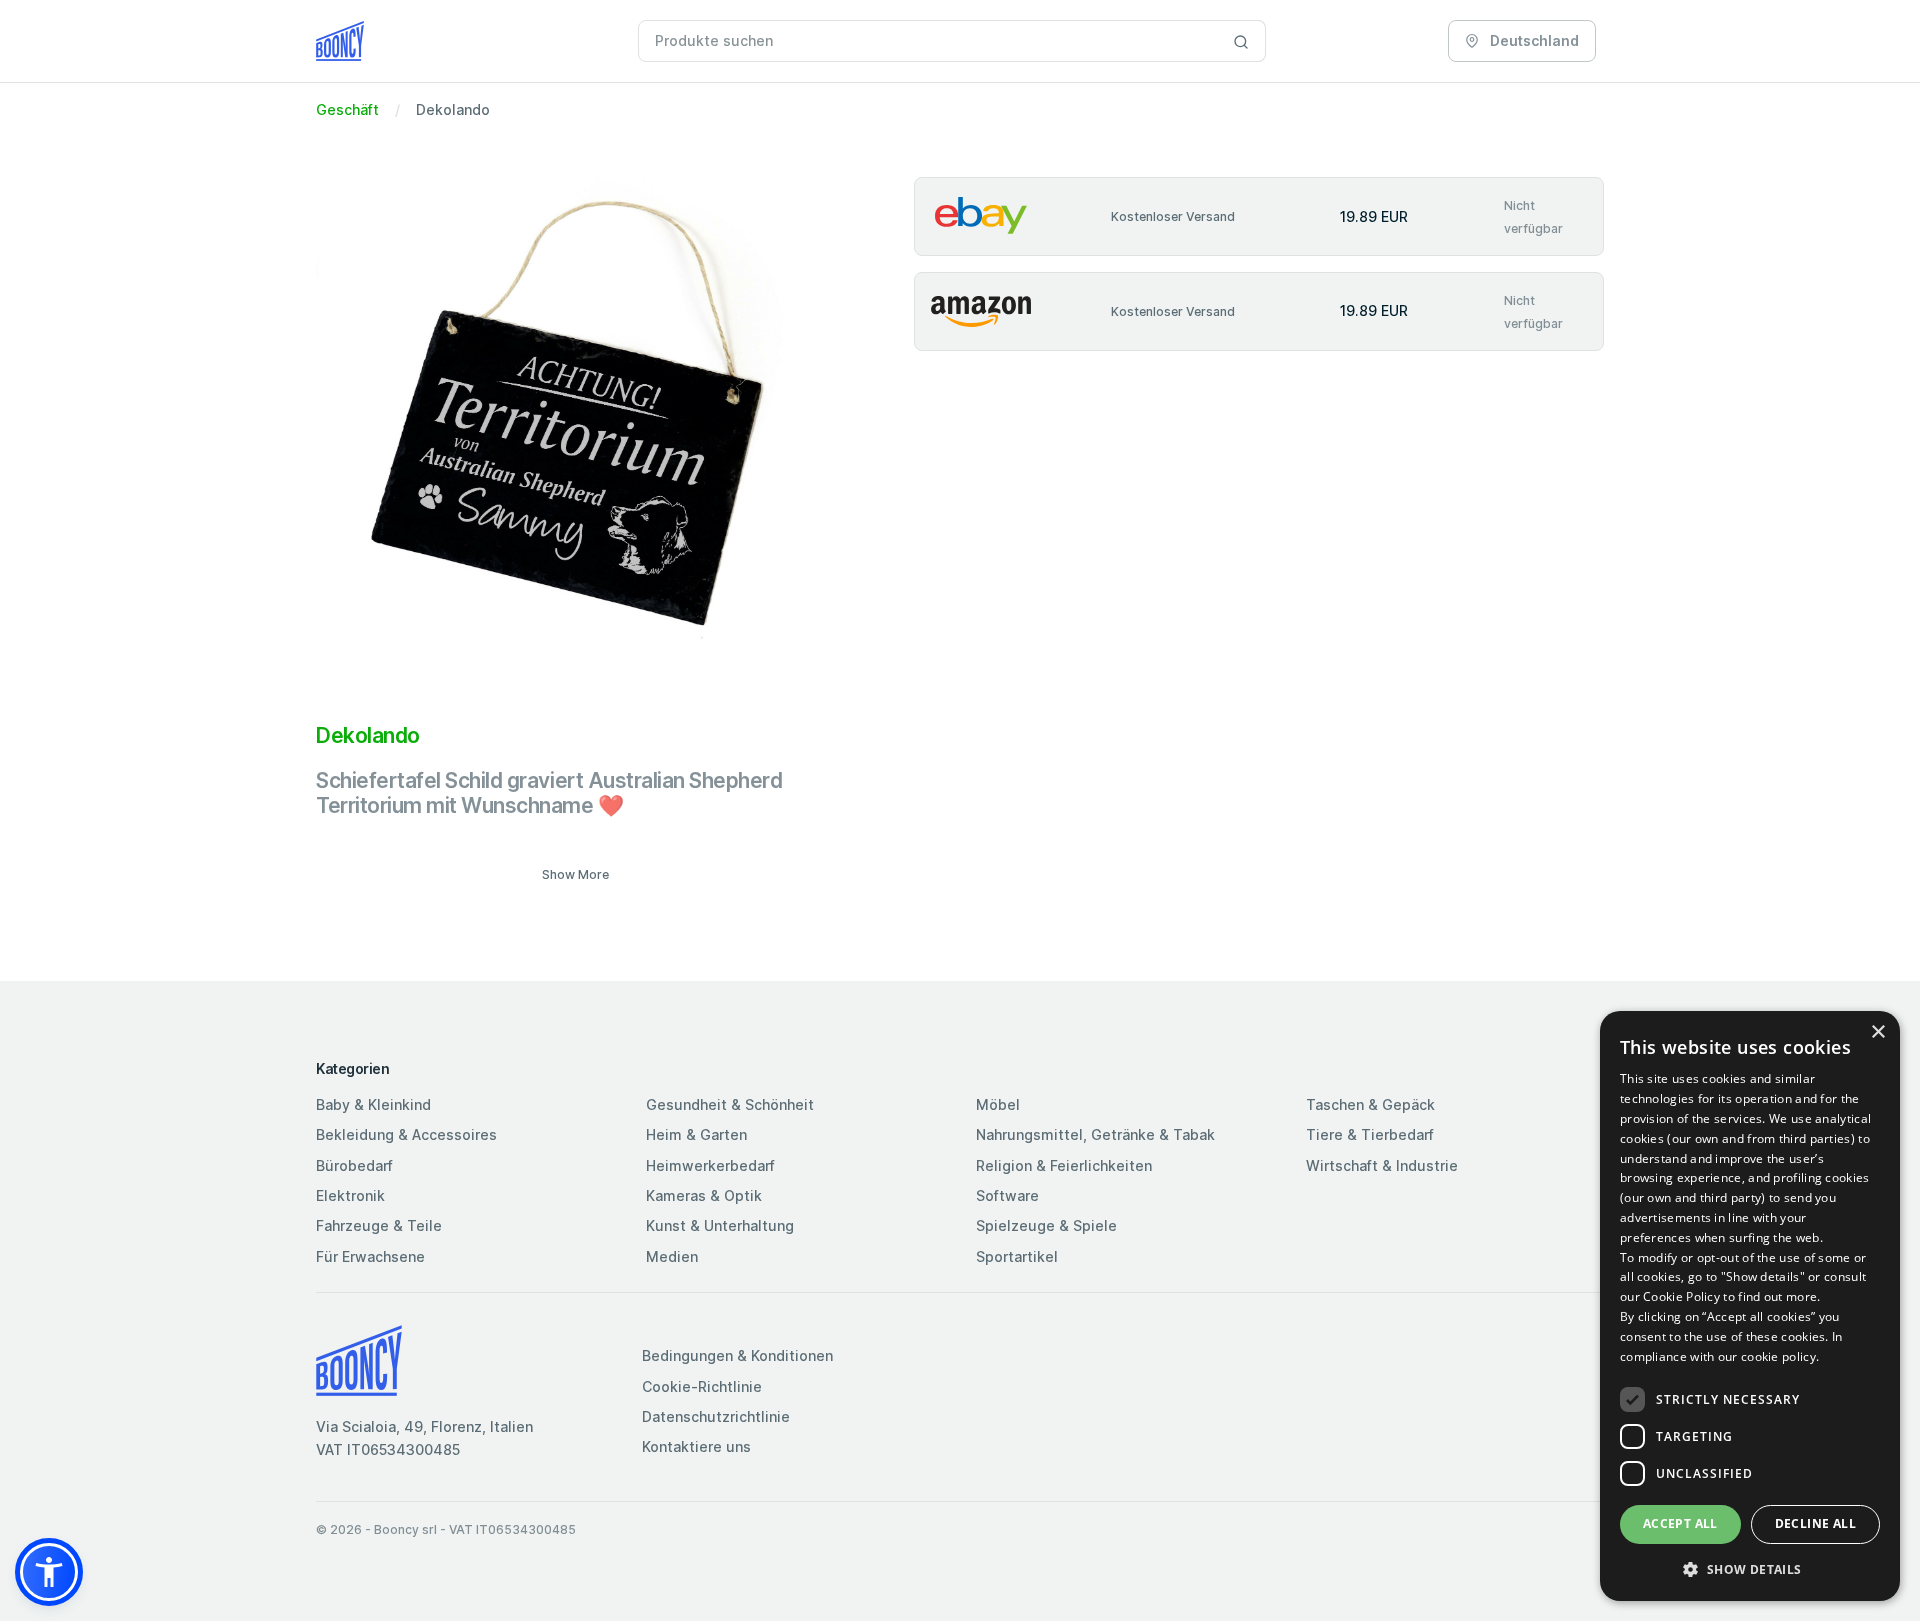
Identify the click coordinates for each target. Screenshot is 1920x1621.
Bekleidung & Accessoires (406, 1134)
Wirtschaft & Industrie (1382, 1165)
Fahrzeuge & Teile (379, 1225)
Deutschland (1533, 40)
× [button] (1877, 1032)
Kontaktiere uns (696, 1446)
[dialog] (1750, 1306)
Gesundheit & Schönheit (730, 1104)
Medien (672, 1256)
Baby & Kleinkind (373, 1104)
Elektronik (350, 1195)
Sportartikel (1017, 1256)
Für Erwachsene (370, 1256)
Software (1007, 1195)
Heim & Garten (696, 1134)
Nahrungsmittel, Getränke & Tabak (1095, 1134)
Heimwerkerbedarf (710, 1165)
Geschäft (347, 109)
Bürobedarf (354, 1165)
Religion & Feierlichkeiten (1064, 1165)
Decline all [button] (1815, 1523)
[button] (49, 1572)
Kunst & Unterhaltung (720, 1225)
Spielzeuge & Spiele (1046, 1225)
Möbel (998, 1104)
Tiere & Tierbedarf (1370, 1134)
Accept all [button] (1680, 1523)
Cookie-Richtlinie (702, 1386)
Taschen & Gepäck (1370, 1104)
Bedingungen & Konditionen (737, 1355)
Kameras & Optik (704, 1195)
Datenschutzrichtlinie (716, 1416)
